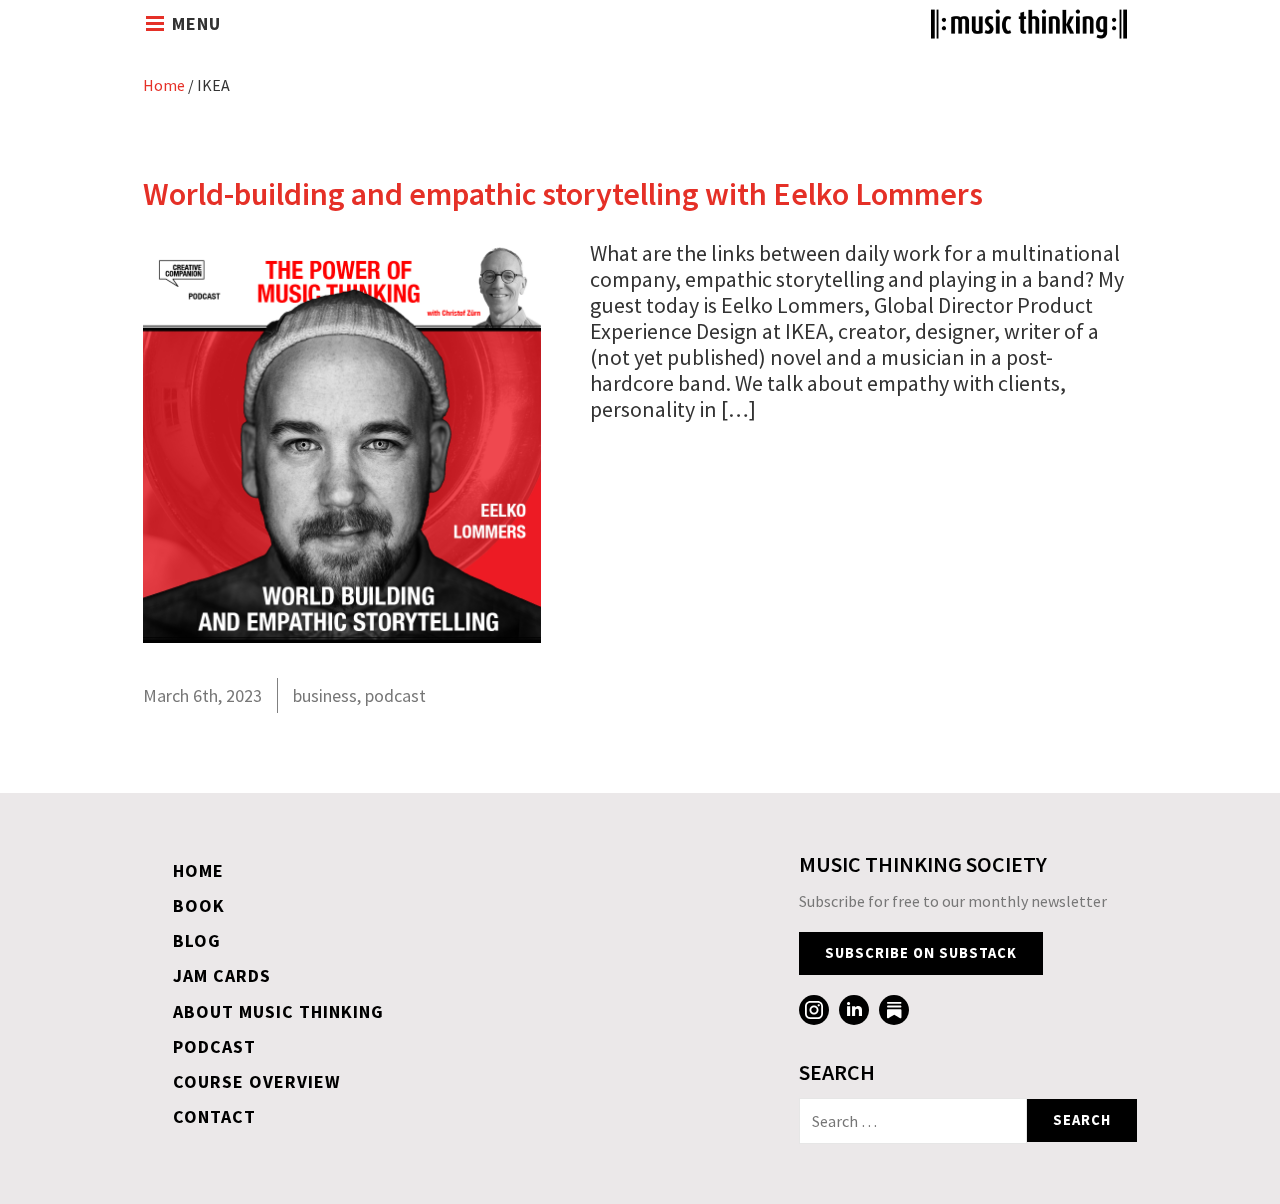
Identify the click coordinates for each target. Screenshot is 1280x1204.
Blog (197, 940)
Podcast (214, 1046)
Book (199, 905)
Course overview (257, 1081)
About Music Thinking (278, 1011)
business (325, 695)
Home (164, 85)
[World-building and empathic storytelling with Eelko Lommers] (342, 635)
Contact (214, 1116)
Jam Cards (222, 975)
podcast (395, 695)
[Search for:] (913, 1121)
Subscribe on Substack (921, 953)
